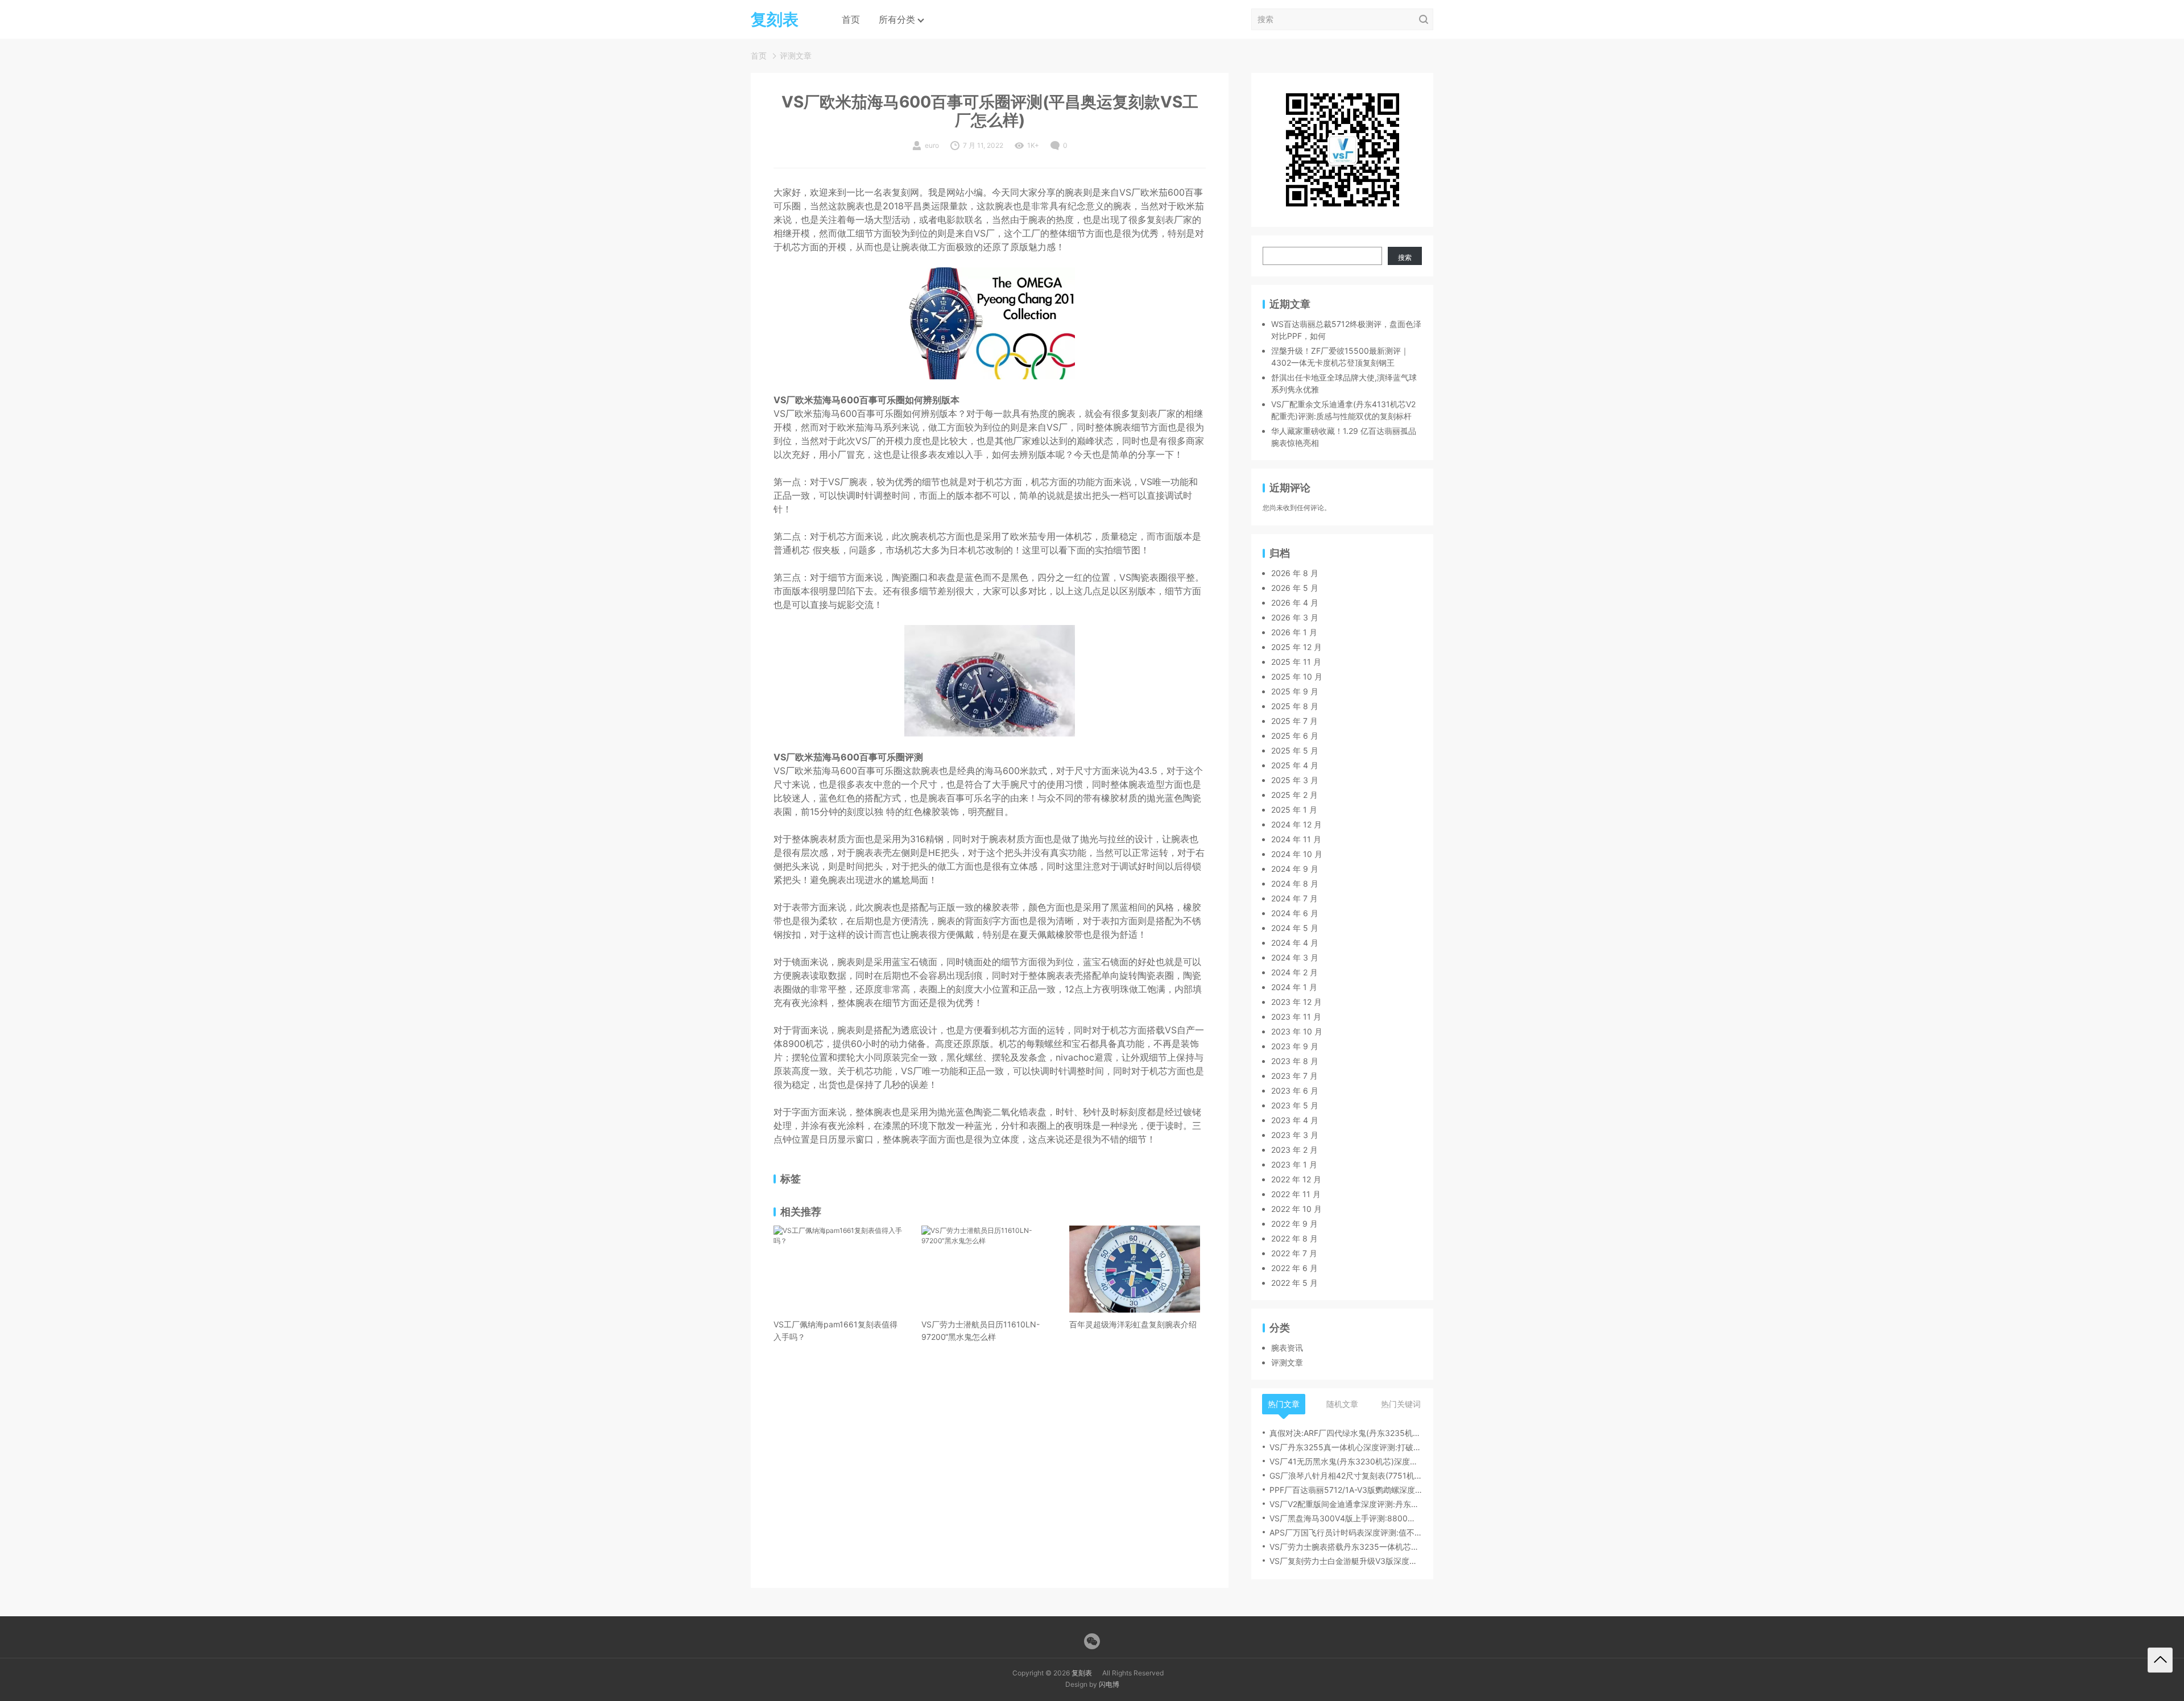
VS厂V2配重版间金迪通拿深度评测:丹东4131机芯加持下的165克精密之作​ (1346, 1504)
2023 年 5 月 (1295, 1105)
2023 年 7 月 (1294, 1076)
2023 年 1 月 (1294, 1164)
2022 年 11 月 (1296, 1194)
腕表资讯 (1287, 1348)
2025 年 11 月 (1296, 662)
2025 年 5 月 (1295, 750)
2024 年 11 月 (1296, 839)
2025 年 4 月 (1295, 765)
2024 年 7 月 (1294, 898)
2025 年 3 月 (1295, 780)
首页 (851, 19)
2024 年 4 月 (1295, 943)
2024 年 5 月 (1295, 928)
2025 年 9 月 (1295, 691)
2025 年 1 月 (1294, 810)
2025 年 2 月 (1294, 795)
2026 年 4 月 (1295, 603)
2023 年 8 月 (1295, 1061)
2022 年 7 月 (1294, 1253)
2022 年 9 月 (1294, 1224)
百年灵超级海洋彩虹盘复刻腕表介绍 (1133, 1324)
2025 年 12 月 (1296, 647)
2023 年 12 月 (1296, 1002)
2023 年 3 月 (1295, 1135)
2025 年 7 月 (1294, 721)
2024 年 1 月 (1294, 987)
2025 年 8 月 (1295, 706)
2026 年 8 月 (1295, 573)
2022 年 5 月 (1294, 1283)
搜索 (1405, 257)
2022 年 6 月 (1294, 1268)
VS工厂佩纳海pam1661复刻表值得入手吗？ (835, 1330)
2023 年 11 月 (1296, 1017)
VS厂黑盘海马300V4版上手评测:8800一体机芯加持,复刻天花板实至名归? (1346, 1518)
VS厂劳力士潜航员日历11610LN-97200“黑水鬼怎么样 (981, 1330)
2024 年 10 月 (1297, 854)
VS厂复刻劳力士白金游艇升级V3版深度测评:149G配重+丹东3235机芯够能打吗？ (1346, 1561)
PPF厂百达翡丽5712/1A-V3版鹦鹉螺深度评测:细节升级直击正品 (1346, 1490)
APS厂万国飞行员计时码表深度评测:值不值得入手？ (1346, 1532)
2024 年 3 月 (1295, 957)
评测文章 (796, 55)
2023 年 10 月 (1297, 1031)
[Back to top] (2160, 1660)
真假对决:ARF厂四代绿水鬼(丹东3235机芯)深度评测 (1346, 1433)
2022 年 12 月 (1296, 1179)
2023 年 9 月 (1295, 1046)
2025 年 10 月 (1297, 676)
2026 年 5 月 (1295, 588)
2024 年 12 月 (1296, 824)
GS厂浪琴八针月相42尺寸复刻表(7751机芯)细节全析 (1346, 1476)
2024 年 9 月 (1295, 869)
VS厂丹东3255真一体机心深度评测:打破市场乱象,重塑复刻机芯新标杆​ (1346, 1447)
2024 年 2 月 (1294, 972)
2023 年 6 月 (1295, 1090)
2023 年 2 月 (1294, 1150)
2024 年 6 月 (1295, 913)
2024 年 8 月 (1295, 883)
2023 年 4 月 (1295, 1120)
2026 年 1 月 (1294, 632)
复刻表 (1082, 1673)
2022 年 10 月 (1296, 1209)
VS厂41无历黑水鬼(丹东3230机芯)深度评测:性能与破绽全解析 (1346, 1461)
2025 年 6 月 (1295, 736)
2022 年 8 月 (1294, 1238)
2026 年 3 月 (1295, 617)
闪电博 (1109, 1684)
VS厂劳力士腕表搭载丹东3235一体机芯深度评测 (1346, 1547)
